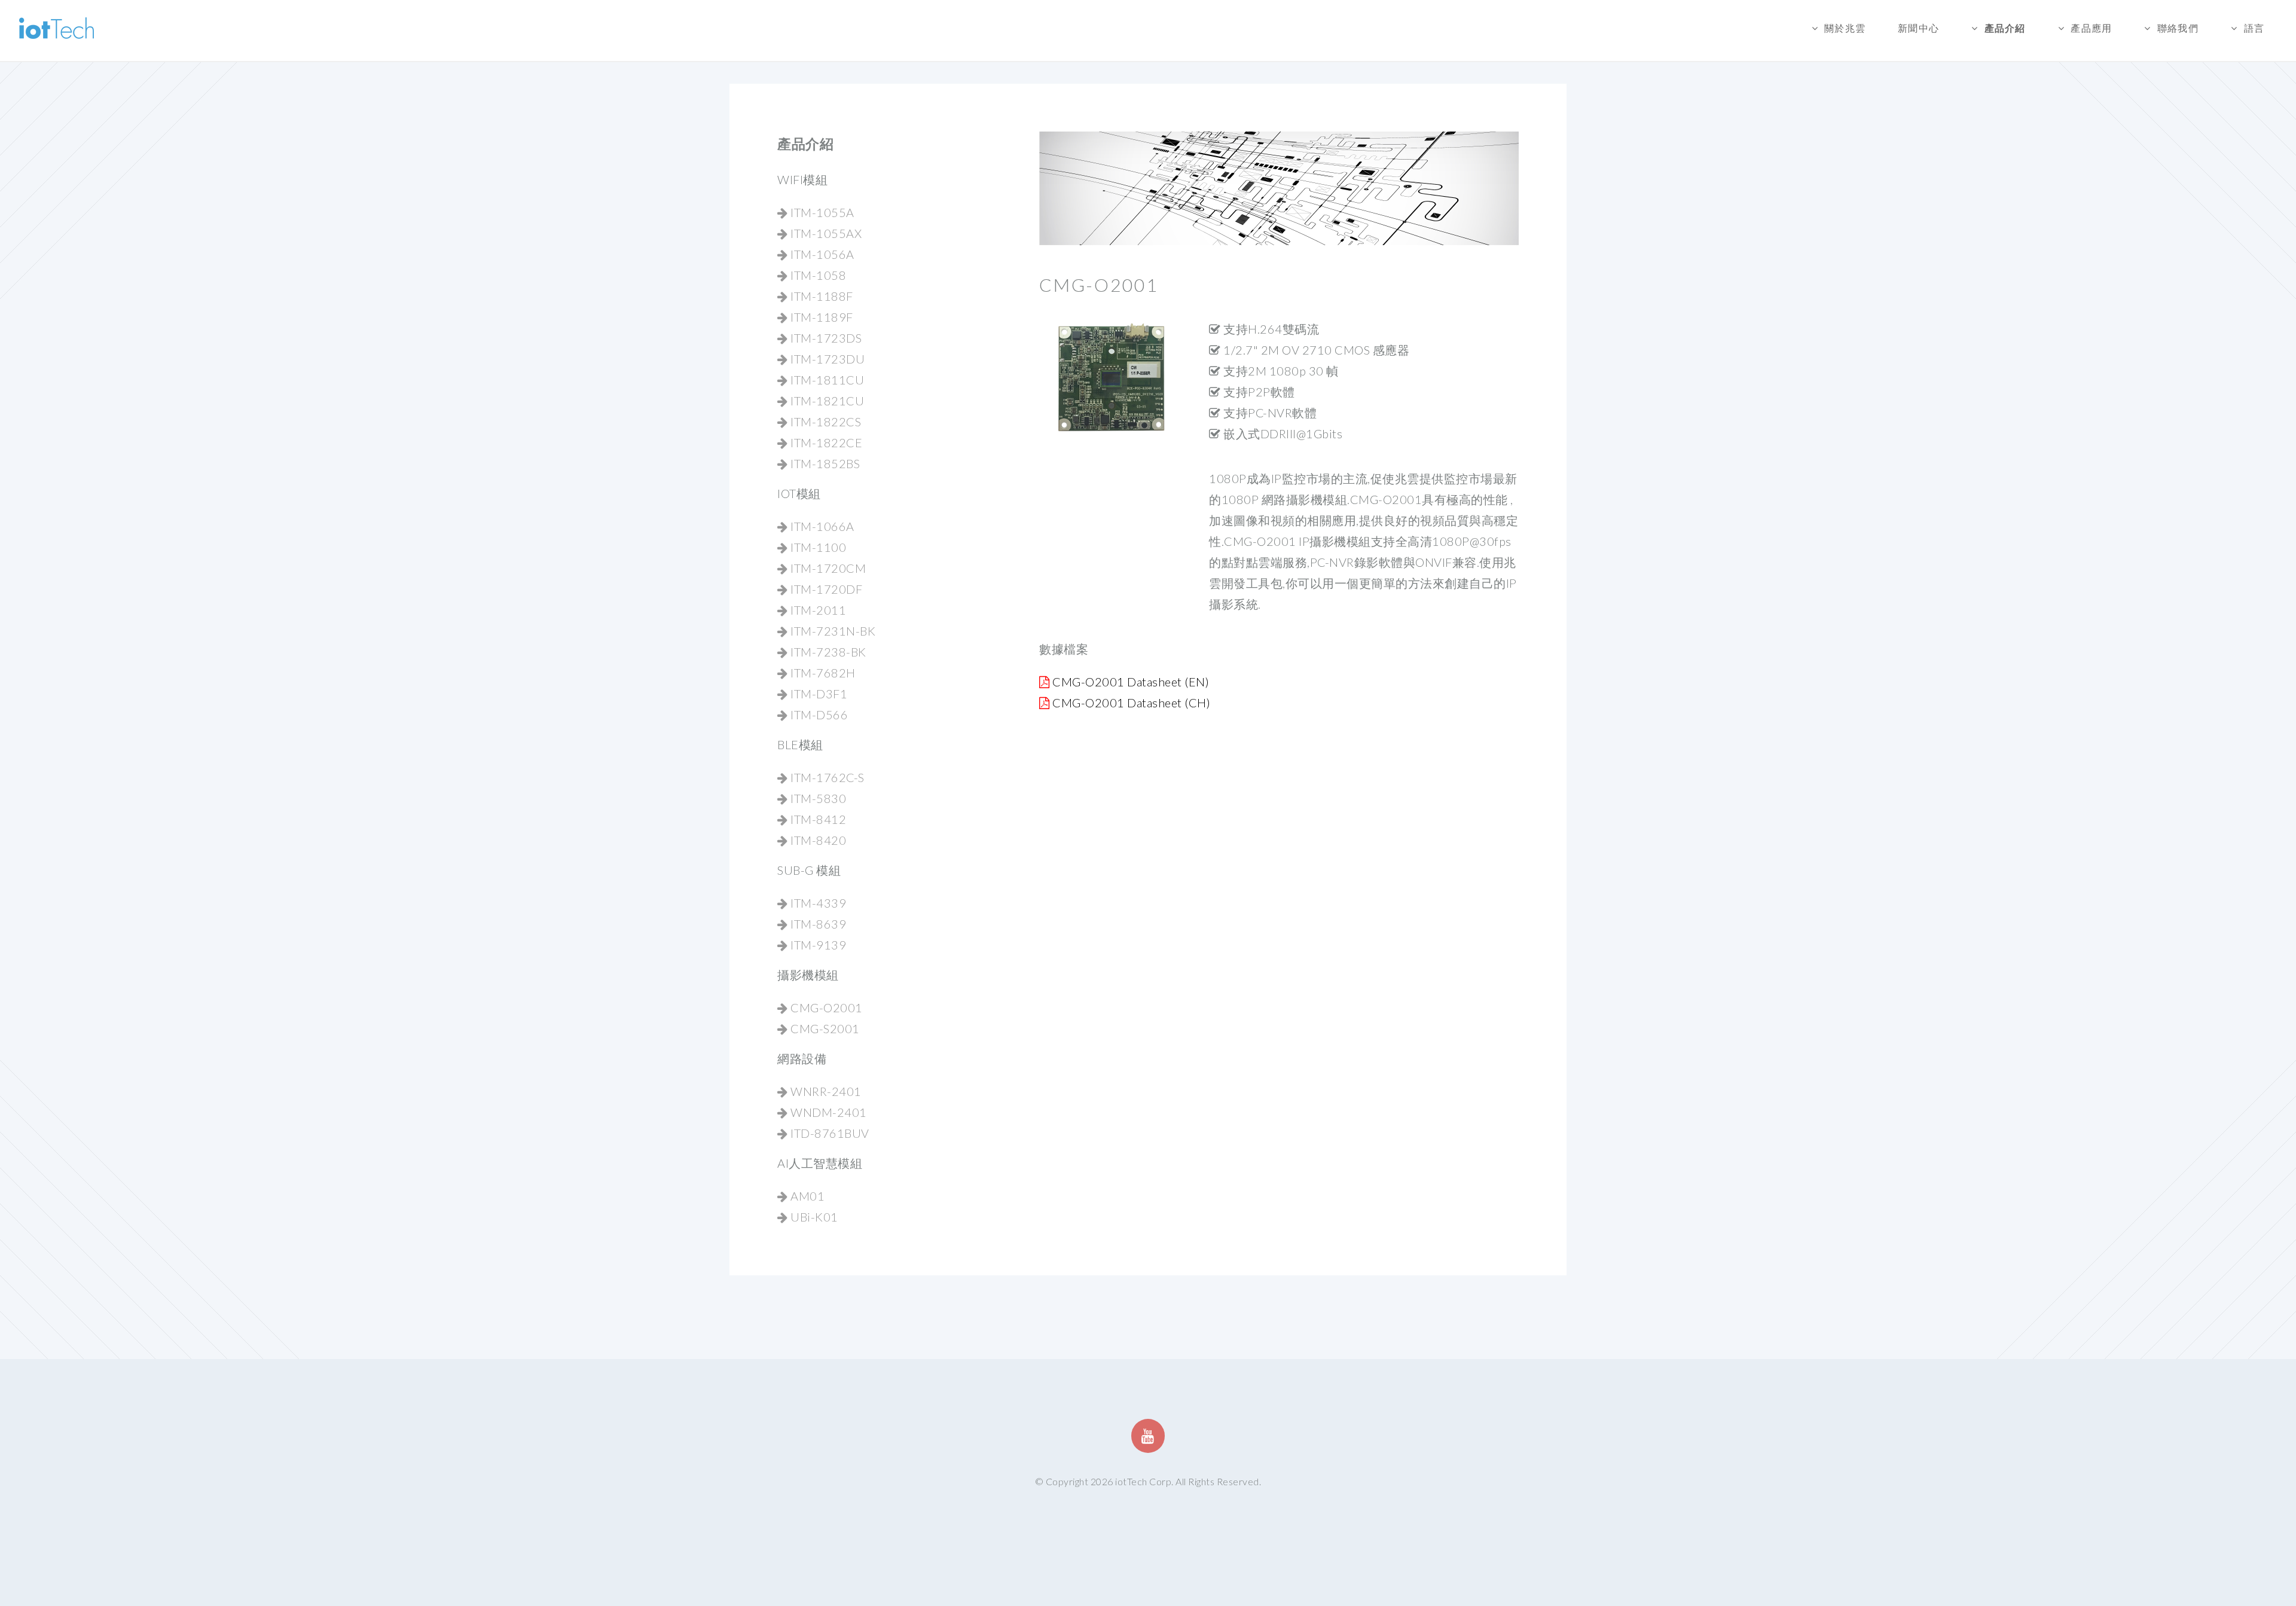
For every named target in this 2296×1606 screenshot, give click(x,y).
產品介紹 (2005, 28)
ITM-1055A (821, 212)
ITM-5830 (817, 798)
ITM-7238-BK (827, 652)
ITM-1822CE (825, 442)
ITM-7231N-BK (832, 631)
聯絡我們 (2178, 28)
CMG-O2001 (825, 1007)
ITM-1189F (821, 317)
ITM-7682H (822, 673)
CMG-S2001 (824, 1028)
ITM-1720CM (827, 568)
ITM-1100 (817, 547)
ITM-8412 (817, 819)
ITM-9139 (817, 945)
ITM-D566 (818, 715)
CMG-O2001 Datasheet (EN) (1131, 682)
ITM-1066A (821, 526)
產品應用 (2091, 28)
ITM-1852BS (824, 463)
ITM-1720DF (825, 589)
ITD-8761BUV (829, 1133)
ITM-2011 (817, 610)
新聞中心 (1918, 28)
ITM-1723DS (825, 338)
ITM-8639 (817, 924)
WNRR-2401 (825, 1091)
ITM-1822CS (825, 422)
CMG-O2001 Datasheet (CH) (1131, 703)
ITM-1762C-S (826, 777)
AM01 (806, 1196)
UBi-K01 (813, 1217)
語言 (2254, 28)
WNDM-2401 (828, 1112)
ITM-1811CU (826, 380)
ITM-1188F (821, 296)
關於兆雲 (1845, 28)
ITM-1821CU (826, 401)
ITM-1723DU (826, 359)
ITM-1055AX (825, 233)
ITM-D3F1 (818, 694)
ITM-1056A (821, 254)
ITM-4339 (817, 903)
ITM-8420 (817, 840)
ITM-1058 (817, 275)
